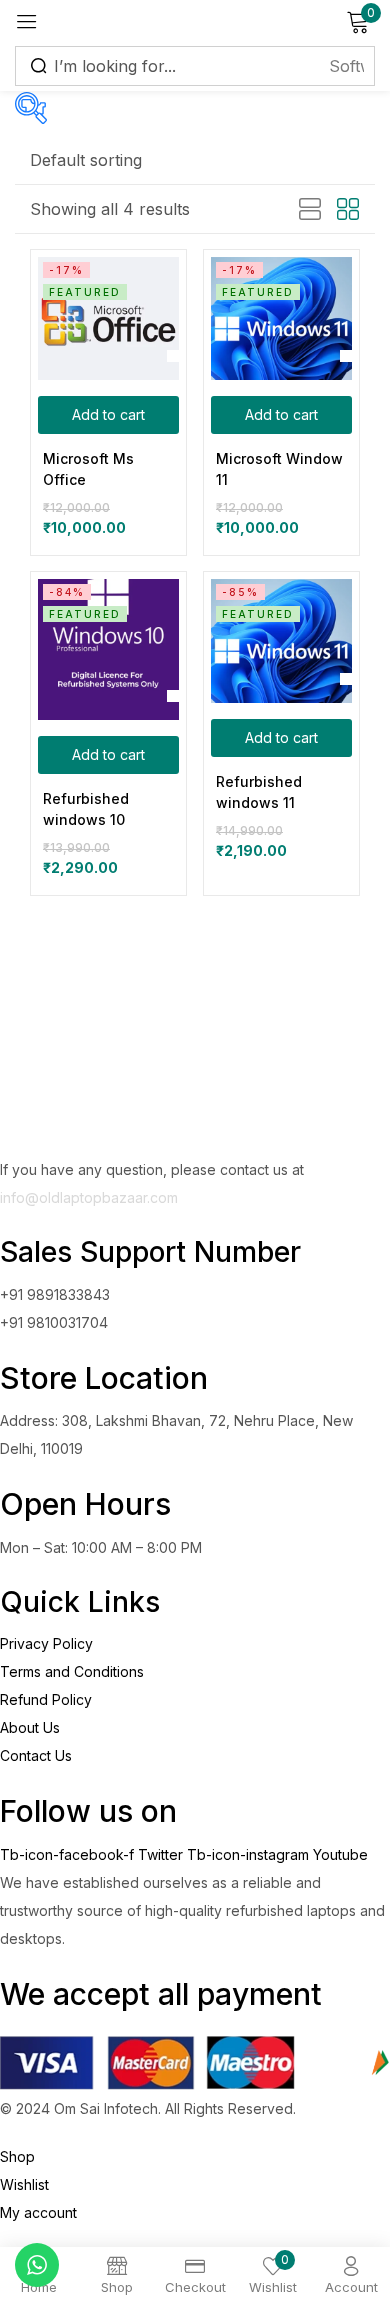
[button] (86, 160)
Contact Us (36, 1755)
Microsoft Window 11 (279, 469)
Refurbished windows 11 (259, 792)
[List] (310, 210)
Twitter (162, 1854)
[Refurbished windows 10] (108, 649)
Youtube (340, 1854)
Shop (17, 2156)
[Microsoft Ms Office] (108, 318)
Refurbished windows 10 (86, 809)
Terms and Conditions (72, 1671)
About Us (30, 1727)
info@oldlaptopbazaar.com (89, 1197)
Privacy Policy (46, 1643)
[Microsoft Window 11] (281, 318)
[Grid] (348, 210)
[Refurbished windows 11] (281, 640)
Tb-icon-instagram (250, 1854)
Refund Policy (46, 1699)
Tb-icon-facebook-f (69, 1854)
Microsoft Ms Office (88, 469)
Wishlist (24, 2184)
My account (38, 2212)
